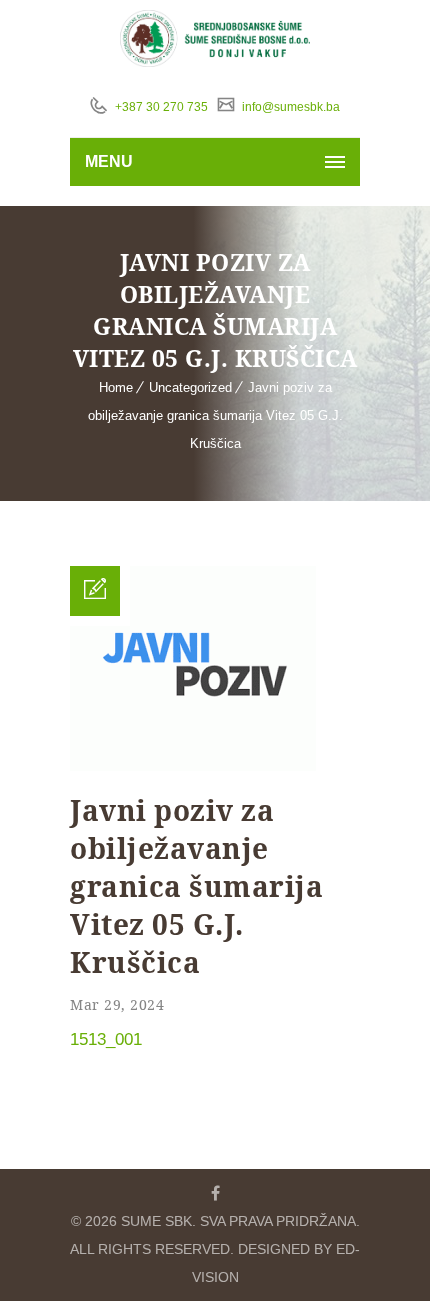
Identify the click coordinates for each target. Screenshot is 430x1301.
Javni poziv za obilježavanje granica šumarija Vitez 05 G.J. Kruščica (215, 415)
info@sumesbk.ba (289, 107)
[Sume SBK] (215, 38)
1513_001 (106, 1039)
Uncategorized (190, 387)
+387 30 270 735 (160, 107)
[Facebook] (215, 1193)
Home (116, 387)
